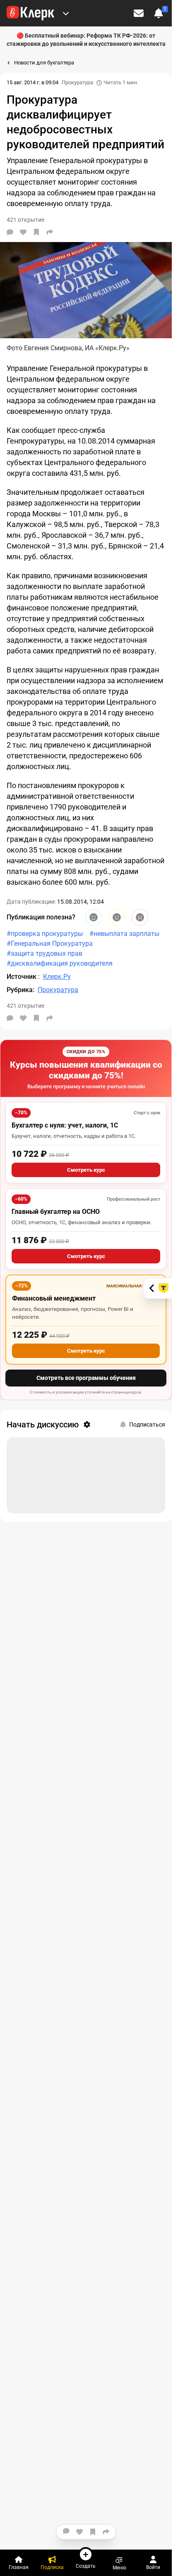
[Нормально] (117, 917)
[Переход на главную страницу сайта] (30, 13)
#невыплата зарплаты (124, 934)
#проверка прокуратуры (45, 934)
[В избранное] (36, 232)
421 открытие (25, 1006)
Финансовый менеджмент (54, 1298)
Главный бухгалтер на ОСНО (56, 1212)
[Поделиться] (50, 232)
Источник (22, 977)
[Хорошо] (94, 917)
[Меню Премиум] (66, 13)
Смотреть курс (86, 1170)
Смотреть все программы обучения (86, 1378)
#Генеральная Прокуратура (50, 944)
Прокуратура (77, 82)
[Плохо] (140, 917)
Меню (119, 2568)
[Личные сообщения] (139, 13)
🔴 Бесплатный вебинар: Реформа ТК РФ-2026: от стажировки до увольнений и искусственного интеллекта (86, 40)
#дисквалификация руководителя (60, 963)
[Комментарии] (10, 232)
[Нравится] (23, 232)
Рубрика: (20, 990)
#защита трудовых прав (44, 953)
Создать (86, 2566)
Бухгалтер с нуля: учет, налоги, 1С (65, 1125)
